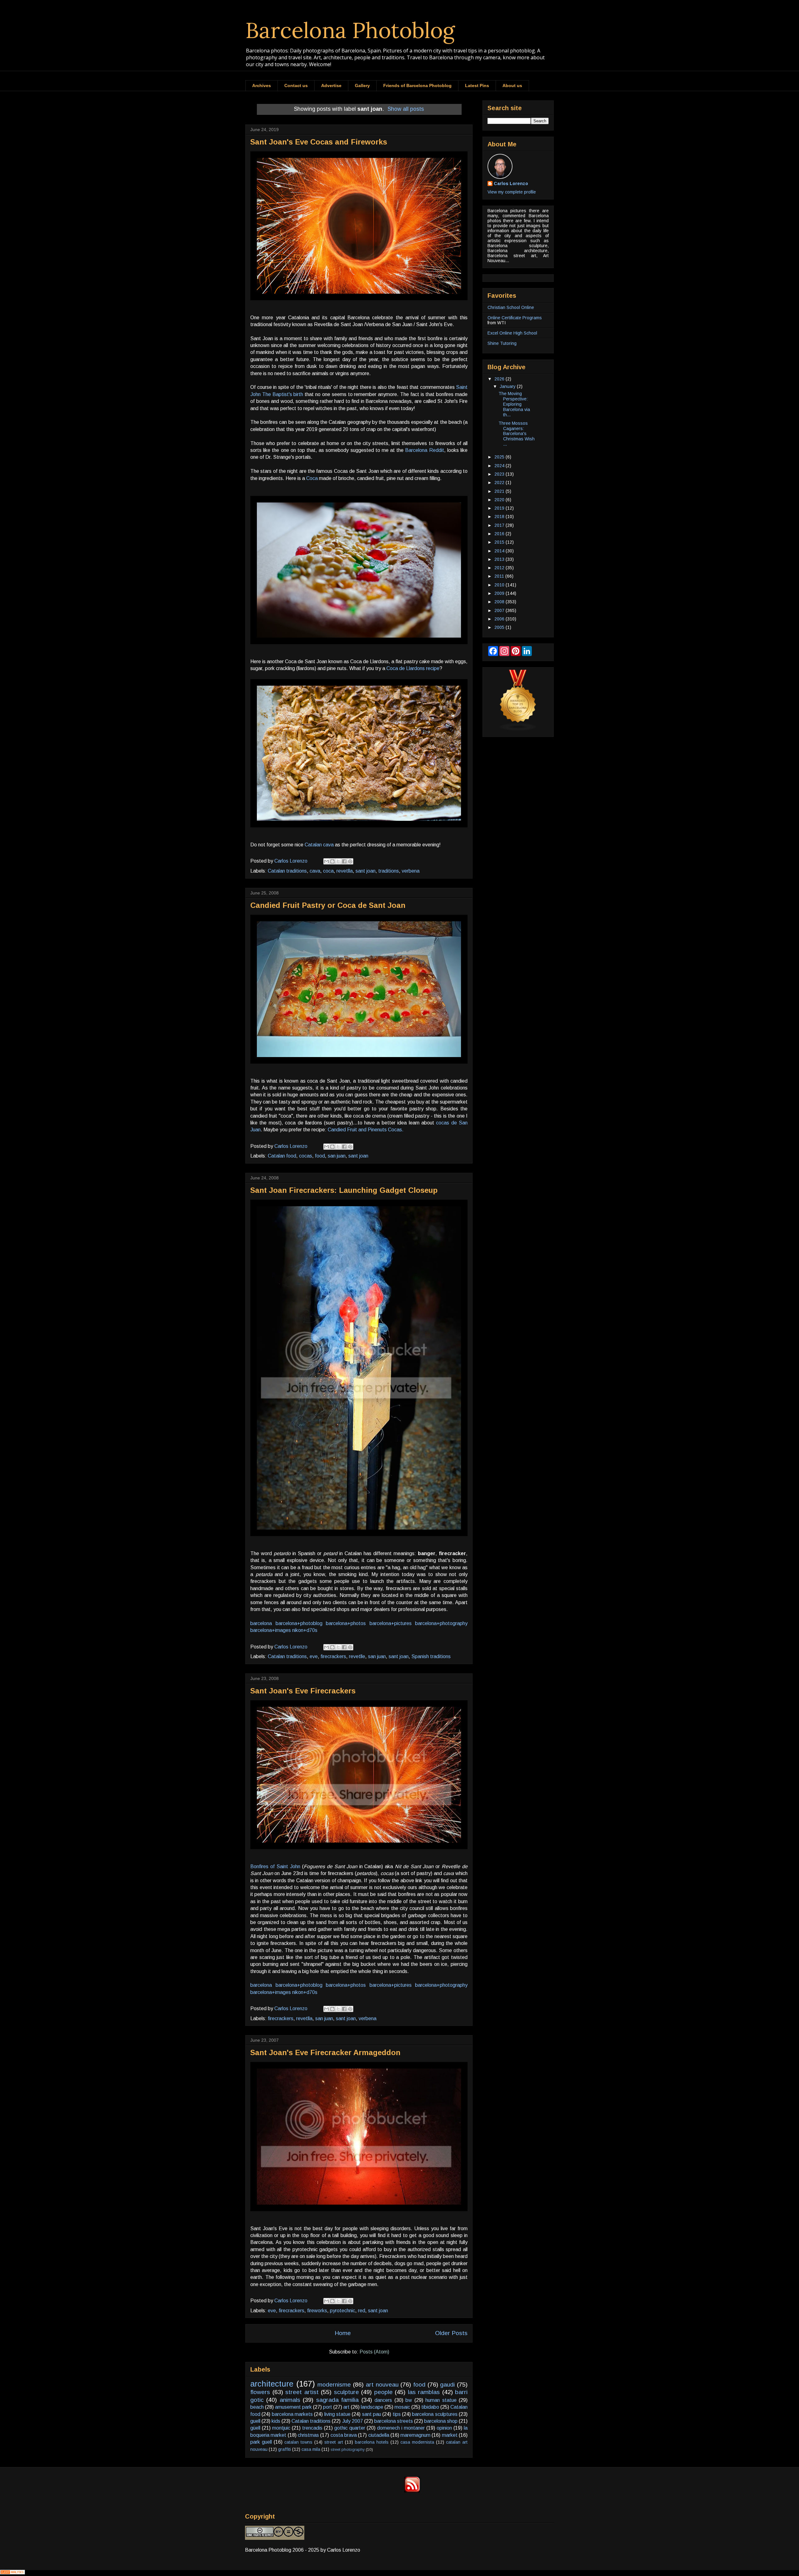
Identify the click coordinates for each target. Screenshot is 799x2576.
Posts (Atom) (374, 2352)
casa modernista (417, 2442)
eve (314, 1656)
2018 (500, 517)
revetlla (345, 871)
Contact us (296, 86)
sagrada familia (337, 2400)
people (383, 2392)
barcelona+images (271, 1630)
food (320, 1156)
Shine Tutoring (502, 343)
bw (409, 2400)
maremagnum (415, 2435)
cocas (306, 1156)
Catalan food (282, 1156)
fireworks (317, 2311)
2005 (500, 627)
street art (334, 2442)
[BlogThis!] (332, 861)
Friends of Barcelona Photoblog (417, 86)
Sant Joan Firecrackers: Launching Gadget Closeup (344, 1190)
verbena (411, 871)
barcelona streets (394, 2421)
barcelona (261, 1623)
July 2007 (353, 2421)
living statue (337, 2414)
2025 (500, 457)
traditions (389, 871)
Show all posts (406, 109)
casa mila (311, 2449)
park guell (261, 2442)
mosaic (402, 2407)
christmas (308, 2435)
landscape (372, 2407)
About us (512, 86)
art (346, 2407)
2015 (500, 542)
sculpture (346, 2392)
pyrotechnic (343, 2311)
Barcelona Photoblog (350, 30)
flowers (260, 2392)
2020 (500, 500)
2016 (500, 534)
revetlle (357, 1656)
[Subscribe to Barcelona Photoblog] (412, 2491)
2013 (500, 559)
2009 (500, 593)
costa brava (344, 2435)
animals (290, 2400)
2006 (500, 619)
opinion (444, 2428)
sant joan (365, 871)
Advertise (331, 86)
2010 (500, 585)
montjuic (281, 2428)
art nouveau (382, 2385)
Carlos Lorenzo (511, 184)
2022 (500, 482)
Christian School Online (511, 307)
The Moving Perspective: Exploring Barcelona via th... (514, 404)
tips (397, 2414)
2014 (500, 551)
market (450, 2435)
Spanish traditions (431, 1656)
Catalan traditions (287, 871)
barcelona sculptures (435, 2414)
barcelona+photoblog (299, 1623)
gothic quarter (350, 2428)
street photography (348, 2449)
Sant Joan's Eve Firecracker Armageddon (325, 2052)
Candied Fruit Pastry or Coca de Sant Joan (328, 905)
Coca (312, 478)
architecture (272, 2384)
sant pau (372, 2414)
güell (255, 2428)
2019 (500, 508)
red (362, 2311)
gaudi (447, 2385)
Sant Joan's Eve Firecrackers (303, 1691)
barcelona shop (441, 2421)
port (328, 2407)
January (508, 386)
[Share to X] (338, 861)
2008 (500, 602)
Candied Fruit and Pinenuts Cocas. (366, 1130)
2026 (500, 379)
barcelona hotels (372, 2442)
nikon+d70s (305, 1630)
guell (255, 2421)
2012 (500, 568)
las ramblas (424, 2392)
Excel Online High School (512, 333)
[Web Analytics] (12, 2573)
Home (343, 2333)
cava (315, 871)
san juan (337, 1156)
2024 (500, 466)
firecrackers (333, 1656)
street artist (302, 2392)
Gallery (362, 86)
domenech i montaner (401, 2428)
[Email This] (326, 861)
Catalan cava (319, 845)
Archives (262, 86)
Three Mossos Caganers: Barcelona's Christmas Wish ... (517, 434)
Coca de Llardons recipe (413, 668)
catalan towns (298, 2442)
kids (276, 2421)
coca (328, 871)
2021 (500, 491)
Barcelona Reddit (424, 450)
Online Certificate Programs (515, 318)
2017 (500, 525)
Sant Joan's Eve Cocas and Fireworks (319, 142)
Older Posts (451, 2333)
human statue (441, 2400)
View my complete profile (512, 192)
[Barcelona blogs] (518, 729)
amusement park (293, 2407)
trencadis (312, 2428)
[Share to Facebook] (344, 861)
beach (257, 2407)
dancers (383, 2400)
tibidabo (430, 2407)
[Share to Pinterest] (350, 861)
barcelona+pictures (391, 1623)
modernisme (334, 2385)
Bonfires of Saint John (275, 1866)
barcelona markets (292, 2414)
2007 (500, 610)
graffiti (284, 2449)
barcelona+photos (346, 1623)
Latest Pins (477, 86)
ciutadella (379, 2435)
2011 (500, 576)
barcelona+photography (441, 1623)
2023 (500, 474)
